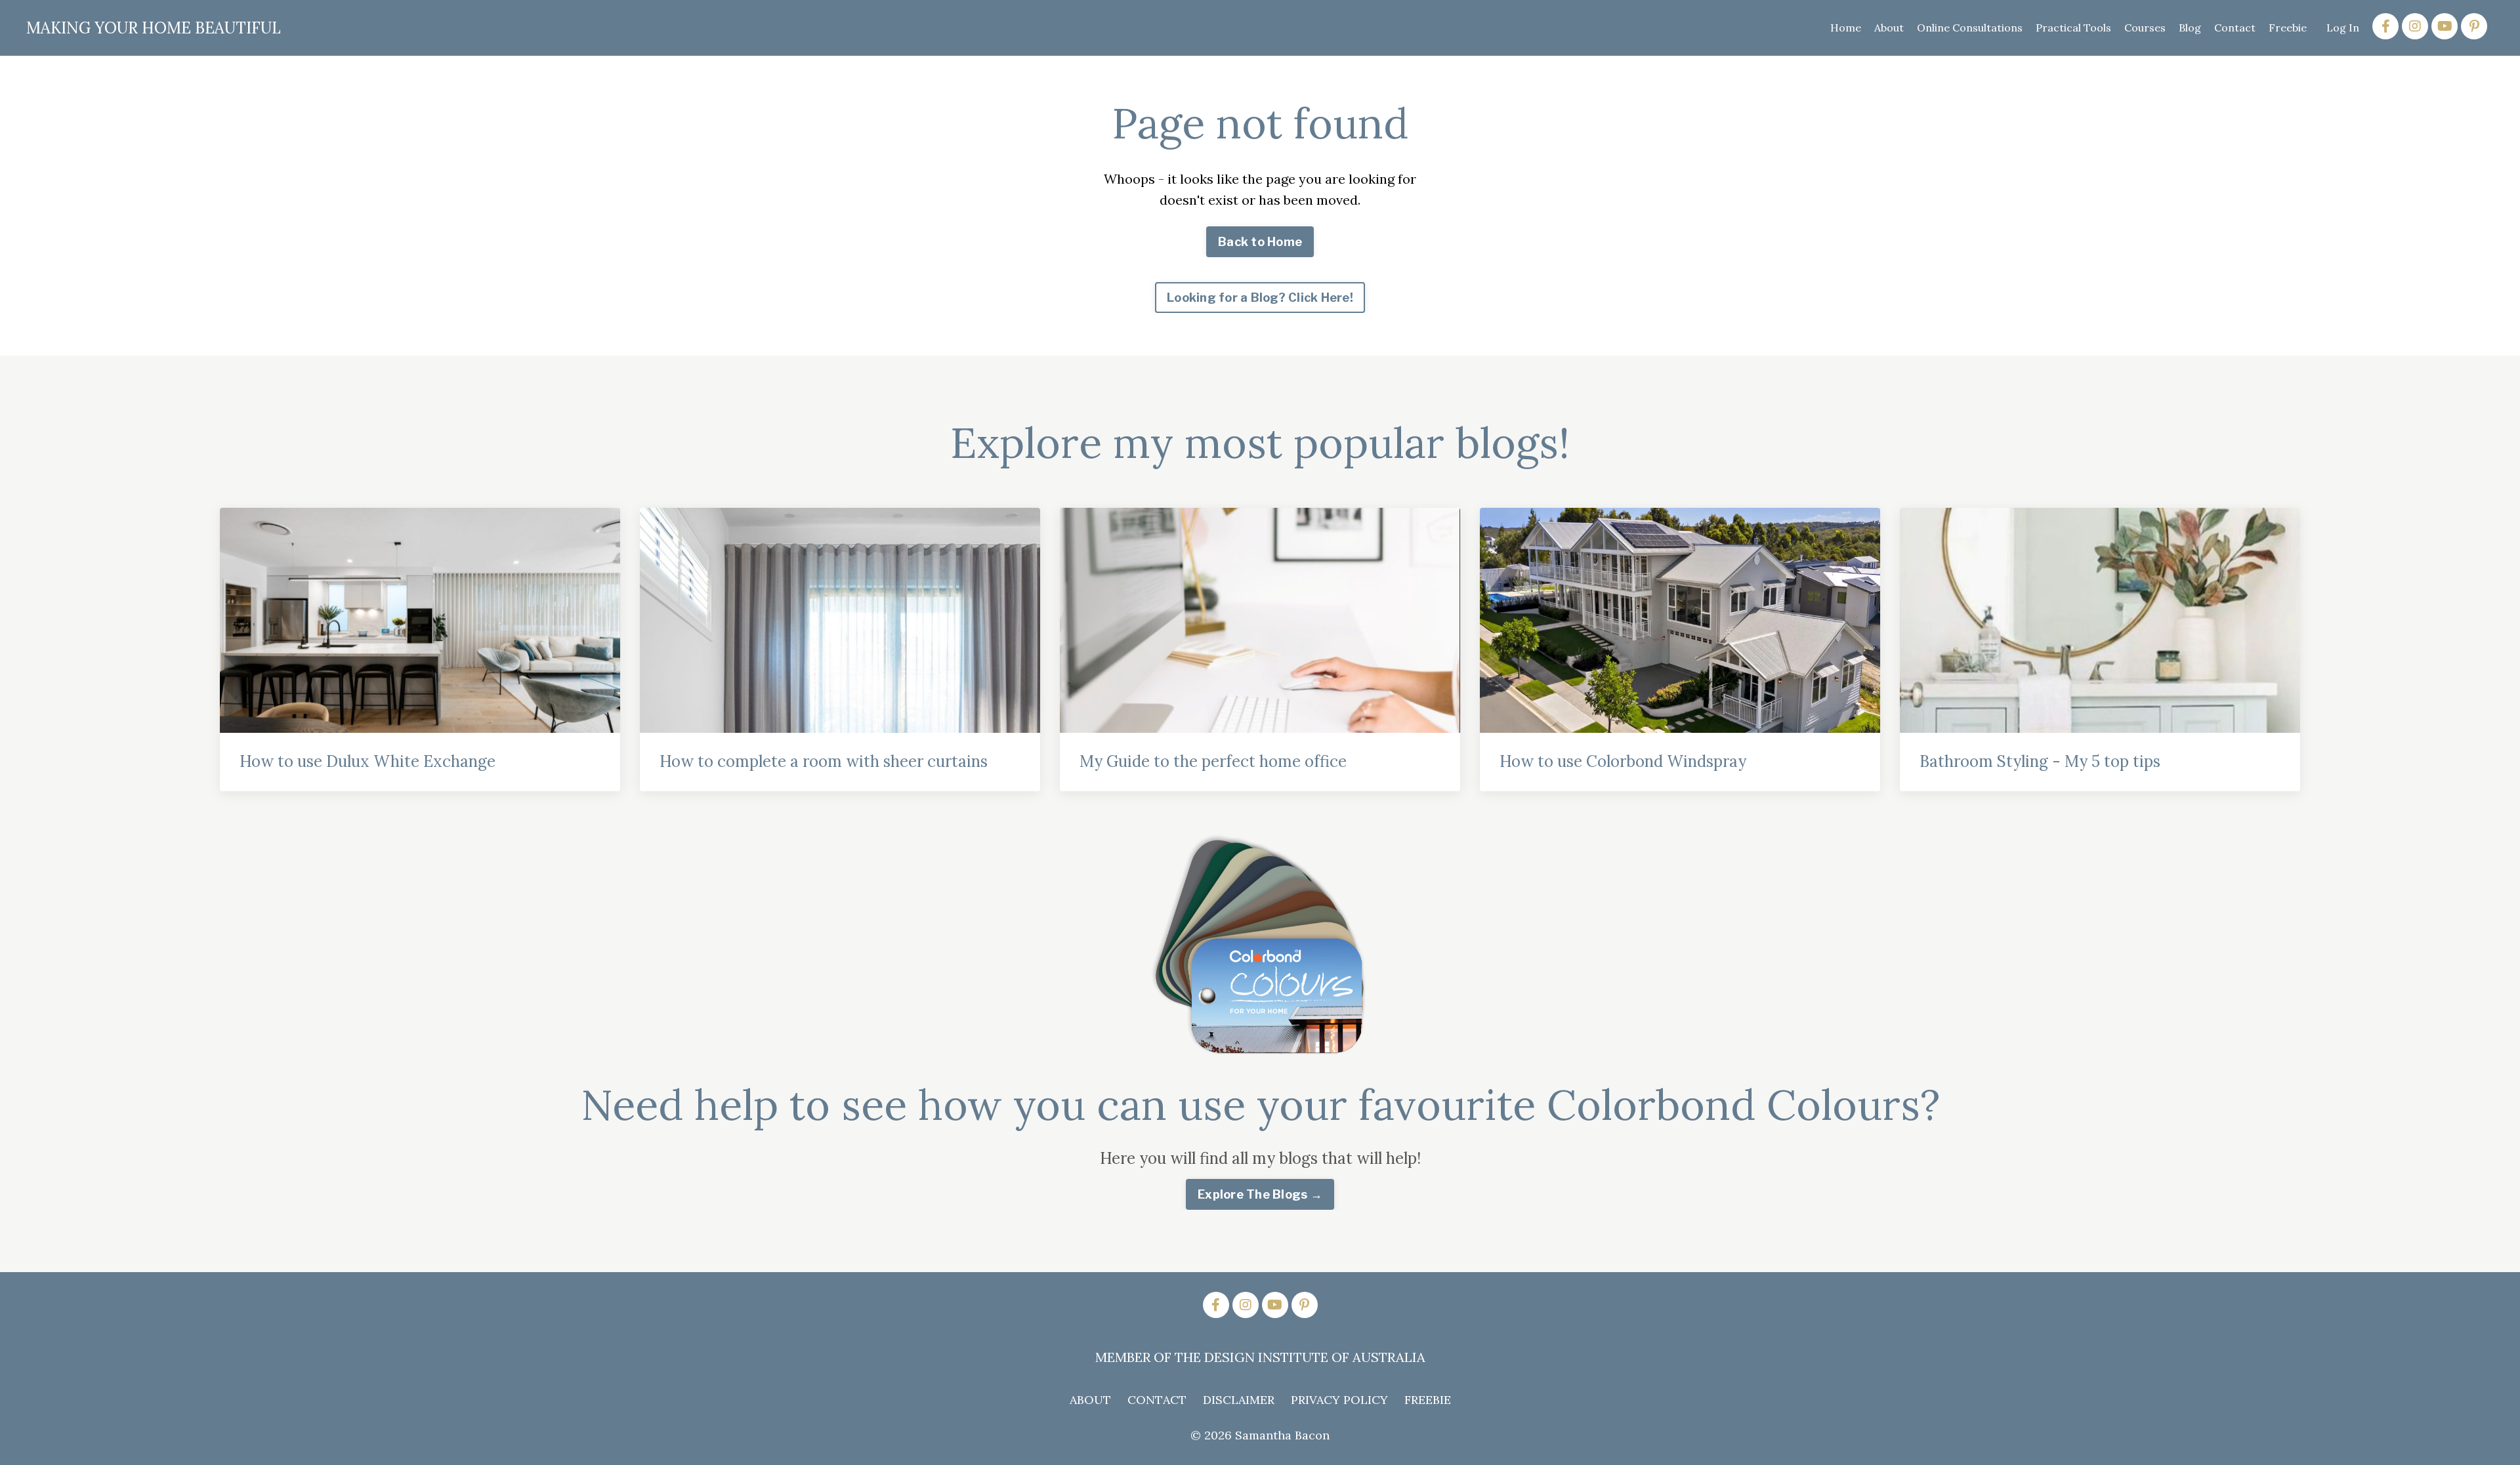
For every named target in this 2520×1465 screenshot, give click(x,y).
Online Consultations (1970, 28)
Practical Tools (2073, 28)
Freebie (2288, 28)
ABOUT (1090, 1400)
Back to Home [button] (1260, 242)
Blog (2190, 28)
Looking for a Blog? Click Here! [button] (1260, 298)
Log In (2343, 28)
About (1889, 28)
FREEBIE (1428, 1400)
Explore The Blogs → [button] (1260, 1194)
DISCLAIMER (1239, 1400)
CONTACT (1157, 1400)
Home (1846, 28)
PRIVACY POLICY (1339, 1400)
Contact (2235, 28)
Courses (2145, 28)
